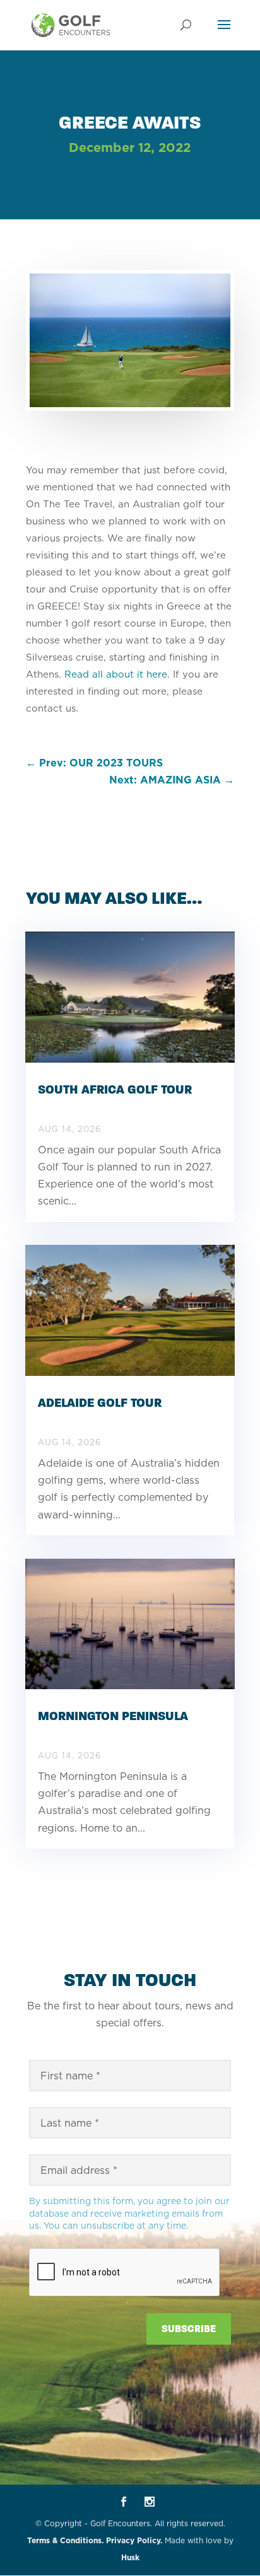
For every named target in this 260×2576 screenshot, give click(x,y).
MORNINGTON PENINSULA (113, 1716)
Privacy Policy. (134, 2540)
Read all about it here (116, 674)
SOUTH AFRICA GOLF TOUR (115, 1089)
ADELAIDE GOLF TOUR (100, 1403)
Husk (130, 2557)
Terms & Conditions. (65, 2540)
